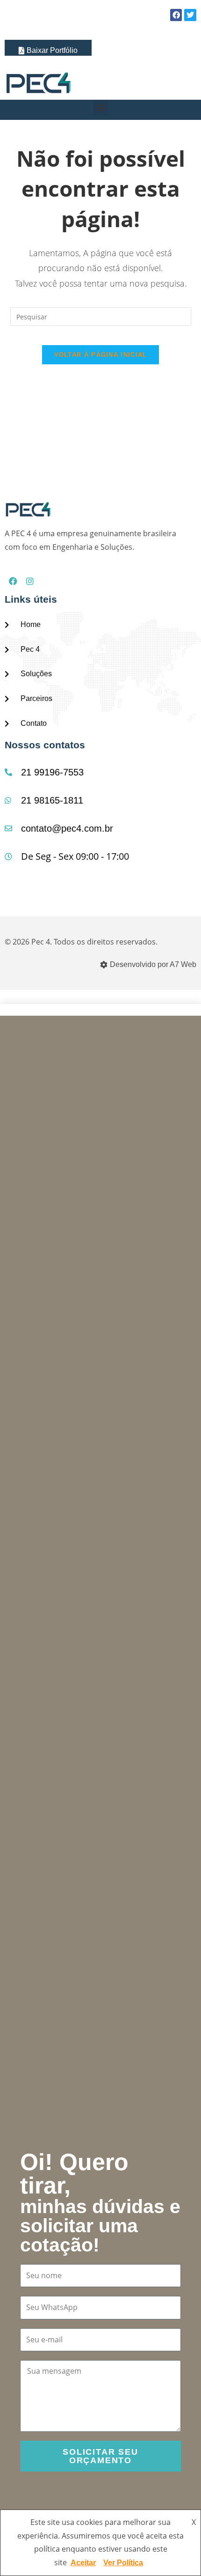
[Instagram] (30, 581)
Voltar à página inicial (101, 355)
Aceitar (83, 2563)
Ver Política (123, 2563)
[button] (101, 107)
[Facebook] (13, 581)
